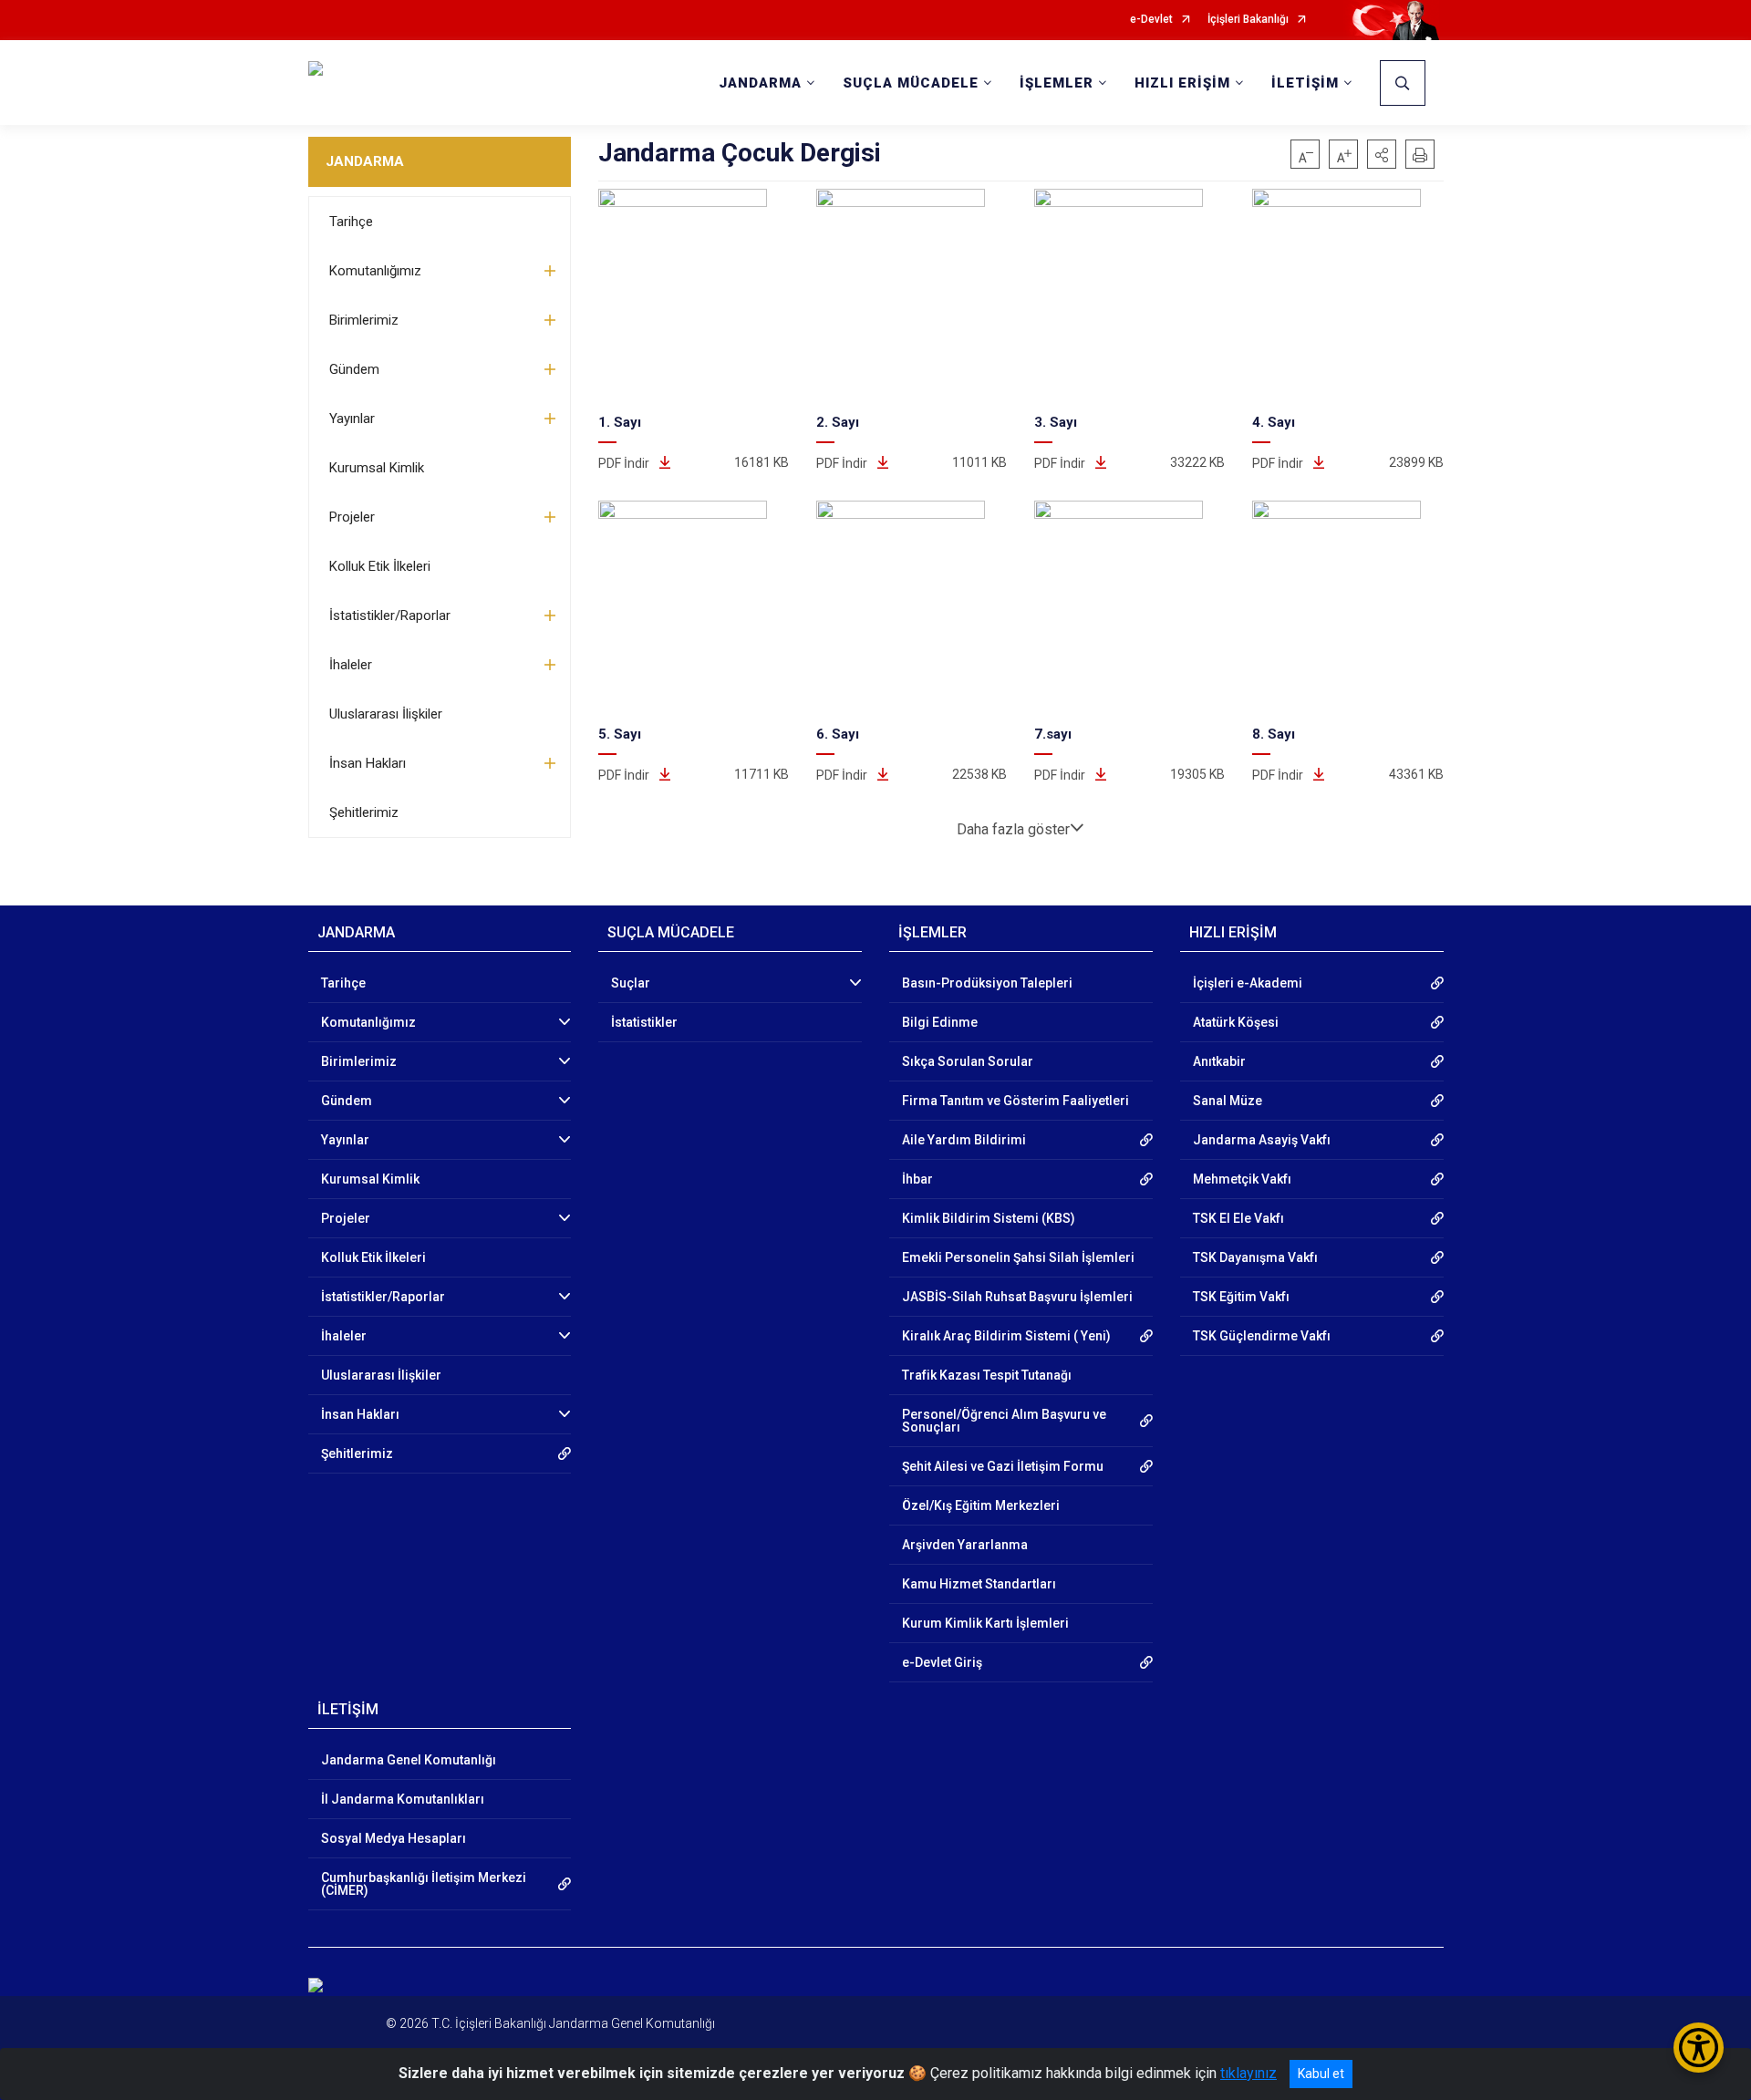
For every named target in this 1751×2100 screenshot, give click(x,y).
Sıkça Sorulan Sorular (968, 1061)
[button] (1382, 154)
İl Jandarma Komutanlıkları (403, 1799)
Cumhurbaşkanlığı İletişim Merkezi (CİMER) (424, 1884)
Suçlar (631, 983)
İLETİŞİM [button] (1305, 83)
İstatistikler (644, 1022)
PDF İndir (625, 463)
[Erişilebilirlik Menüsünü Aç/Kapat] (1699, 2048)
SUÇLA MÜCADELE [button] (911, 83)
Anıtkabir (1219, 1061)
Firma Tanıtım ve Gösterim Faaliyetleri (1015, 1101)
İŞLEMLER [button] (1057, 83)
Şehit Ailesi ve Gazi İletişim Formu (1003, 1466)
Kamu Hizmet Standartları (979, 1584)
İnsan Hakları (368, 763)
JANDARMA (365, 161)
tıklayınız (1248, 2073)
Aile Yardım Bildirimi (964, 1140)
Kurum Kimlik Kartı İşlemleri (985, 1623)
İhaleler (351, 665)
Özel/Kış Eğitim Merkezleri (981, 1505)
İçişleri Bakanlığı (1248, 20)
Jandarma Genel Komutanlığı (409, 1760)
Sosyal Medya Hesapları (394, 1838)
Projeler (352, 517)
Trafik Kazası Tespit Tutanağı (987, 1375)
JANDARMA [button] (760, 83)
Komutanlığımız (375, 271)
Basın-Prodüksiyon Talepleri (987, 983)
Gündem (354, 369)
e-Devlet (1151, 20)
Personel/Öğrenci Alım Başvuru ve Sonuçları (1004, 1421)
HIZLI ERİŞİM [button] (1182, 83)
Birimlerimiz (364, 320)
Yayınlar (352, 419)
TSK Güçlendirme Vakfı (1262, 1336)
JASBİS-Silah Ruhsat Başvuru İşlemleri (1017, 1297)
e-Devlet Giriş (942, 1662)
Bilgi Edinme (940, 1022)
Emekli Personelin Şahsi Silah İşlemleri (1018, 1257)
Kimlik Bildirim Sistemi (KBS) (989, 1218)
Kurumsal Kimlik (377, 468)
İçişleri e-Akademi (1248, 983)
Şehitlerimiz (364, 812)
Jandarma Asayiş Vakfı (1262, 1140)
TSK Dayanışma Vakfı (1255, 1257)
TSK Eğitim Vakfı (1241, 1297)
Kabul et (1321, 2074)
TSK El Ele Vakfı (1238, 1218)
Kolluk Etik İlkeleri (380, 566)
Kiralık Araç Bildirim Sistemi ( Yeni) (1006, 1336)
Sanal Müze (1228, 1101)
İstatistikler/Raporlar (390, 616)
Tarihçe (351, 222)
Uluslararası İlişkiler (386, 714)
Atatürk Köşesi (1236, 1022)
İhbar (917, 1179)
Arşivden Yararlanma (965, 1545)
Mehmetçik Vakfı (1242, 1179)
